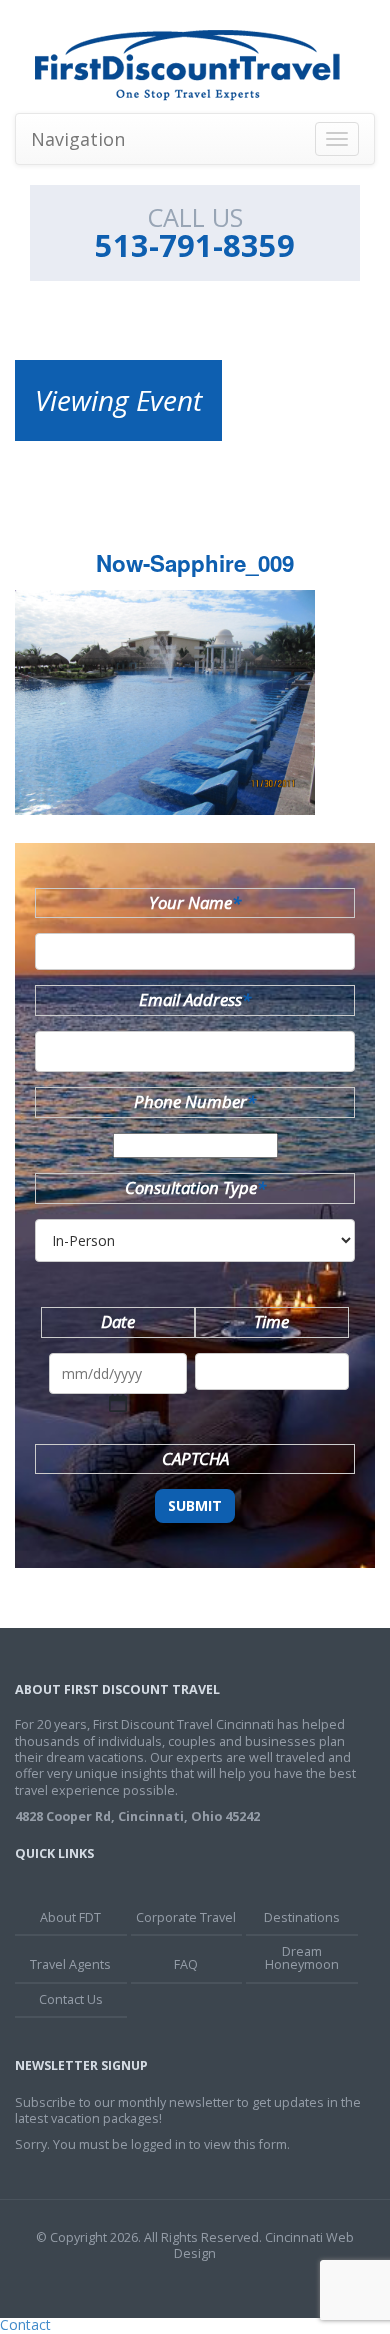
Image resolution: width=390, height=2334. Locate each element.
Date (118, 1321)
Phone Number (195, 1101)
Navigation (78, 139)
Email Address (195, 999)
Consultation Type (195, 1187)
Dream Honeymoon (302, 1958)
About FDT (70, 1917)
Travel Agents (70, 1964)
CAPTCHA (195, 1458)
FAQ (186, 1964)
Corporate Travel (186, 1917)
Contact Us (71, 1999)
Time (271, 1321)
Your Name (195, 902)
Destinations (302, 1917)
